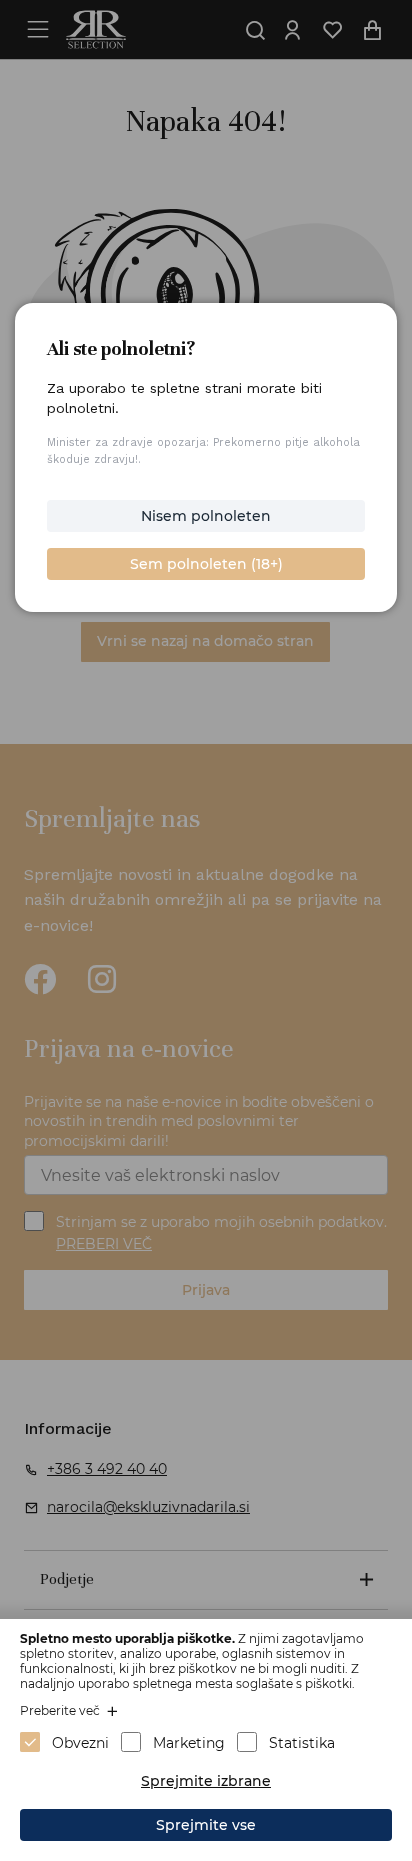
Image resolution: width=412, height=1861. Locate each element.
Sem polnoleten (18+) (206, 564)
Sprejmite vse (206, 1825)
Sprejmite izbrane (206, 1781)
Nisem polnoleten (206, 516)
